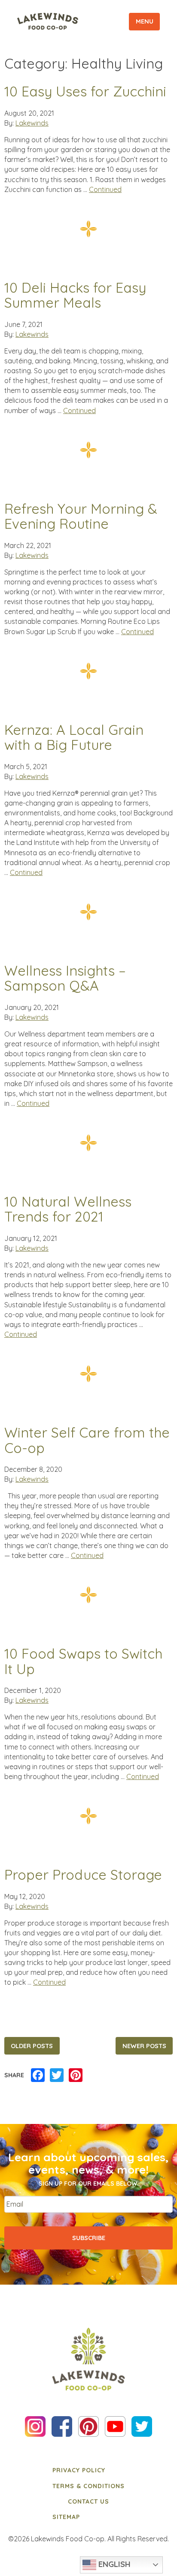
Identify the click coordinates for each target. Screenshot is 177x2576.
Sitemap (66, 2517)
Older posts (32, 2046)
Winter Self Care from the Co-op (87, 1440)
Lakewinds (32, 123)
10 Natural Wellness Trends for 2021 (68, 1209)
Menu (145, 21)
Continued (105, 189)
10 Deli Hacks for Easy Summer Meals (75, 295)
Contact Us (88, 2501)
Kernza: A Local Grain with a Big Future (74, 738)
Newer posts (144, 2046)
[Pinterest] (76, 2076)
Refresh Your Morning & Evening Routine (81, 517)
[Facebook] (38, 2076)
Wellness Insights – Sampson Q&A (65, 978)
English (113, 2564)
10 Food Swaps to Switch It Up (83, 1661)
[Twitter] (57, 2076)
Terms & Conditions (88, 2486)
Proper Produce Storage (83, 1875)
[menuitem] (88, 2470)
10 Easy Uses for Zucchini (85, 92)
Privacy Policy (79, 2470)
